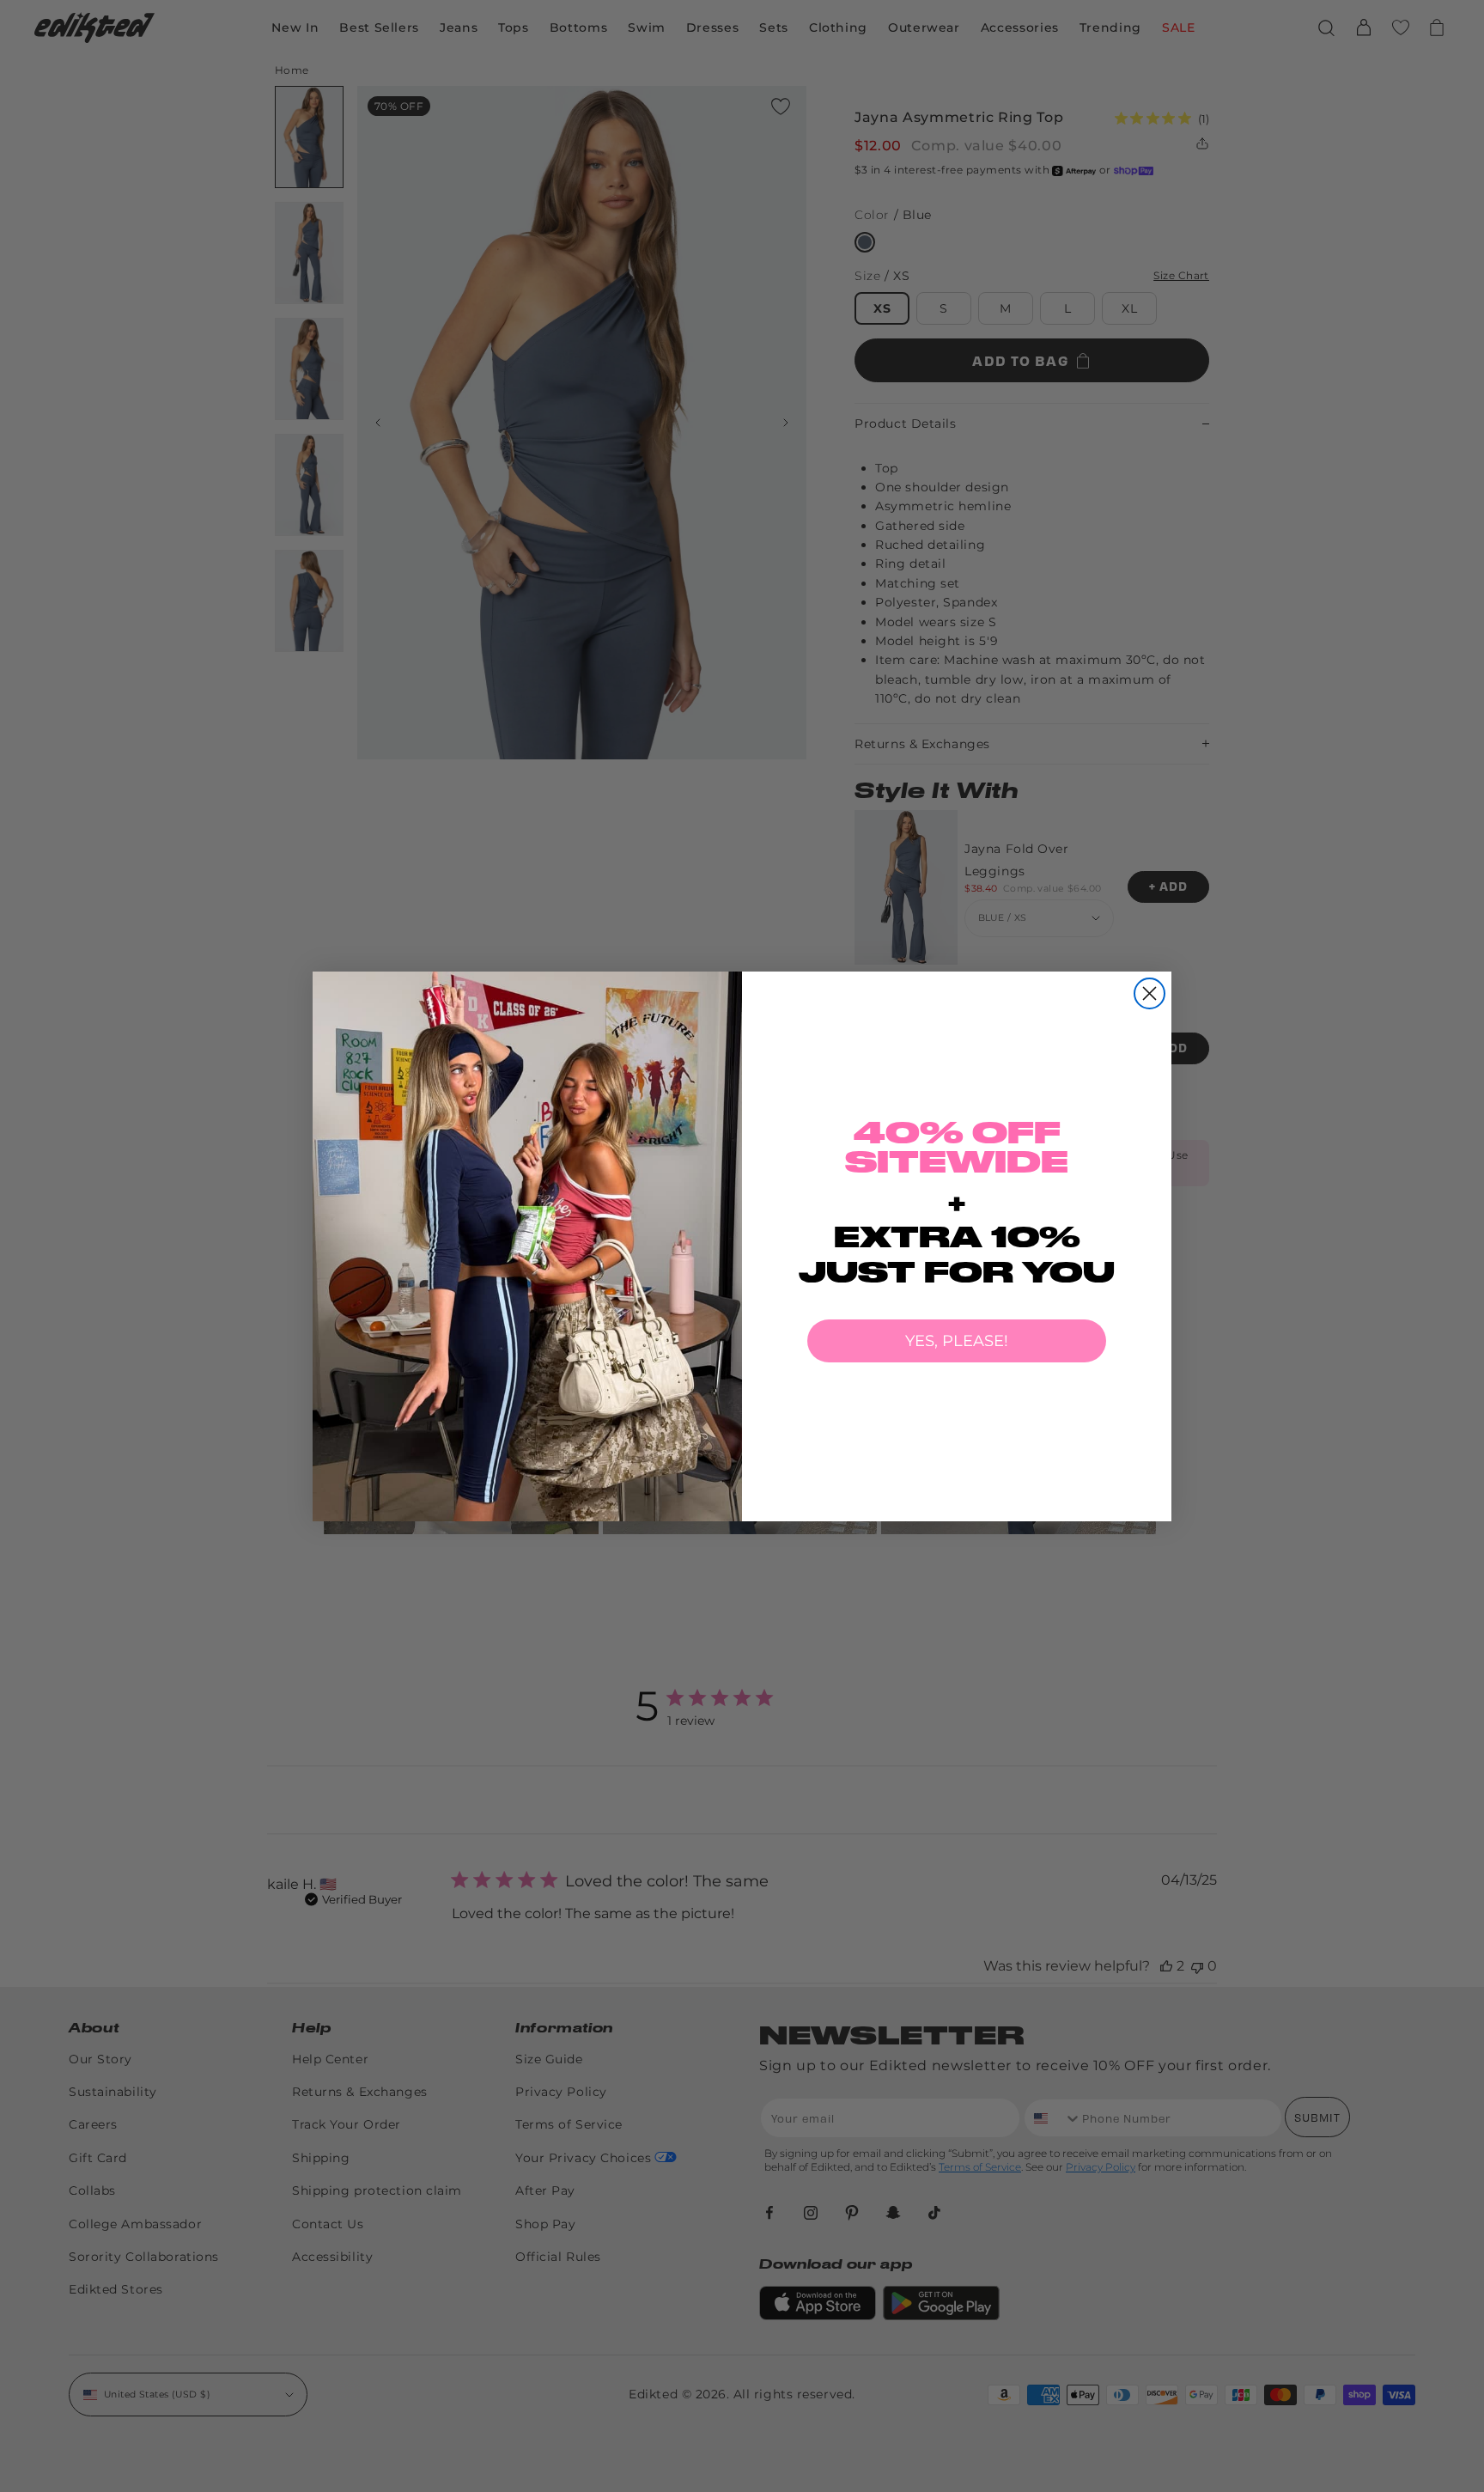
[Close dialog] (1149, 993)
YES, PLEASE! (957, 1341)
